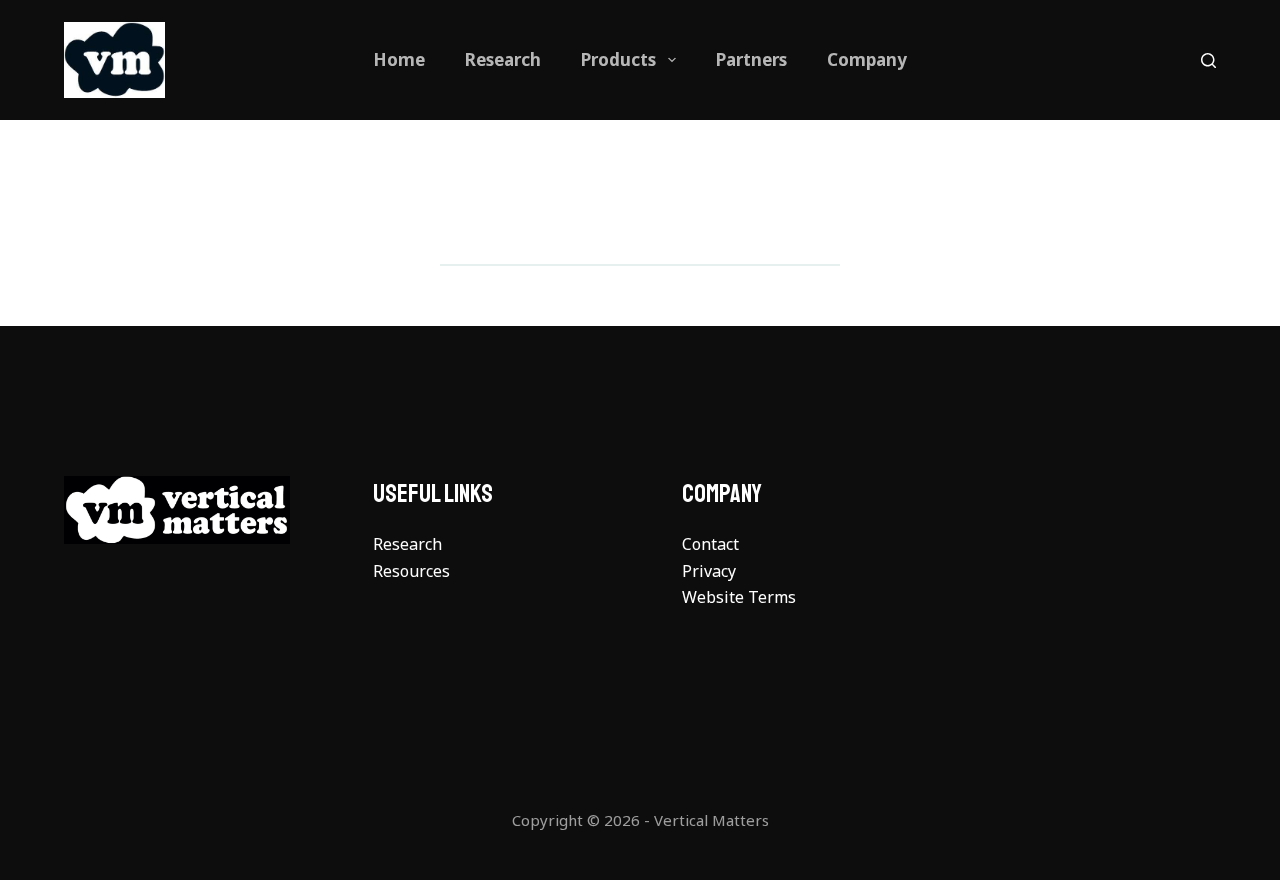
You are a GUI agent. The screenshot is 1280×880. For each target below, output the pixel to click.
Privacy (709, 571)
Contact (710, 544)
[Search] (1208, 60)
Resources (411, 571)
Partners (751, 59)
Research (503, 59)
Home (399, 59)
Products (618, 59)
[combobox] (611, 235)
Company (867, 59)
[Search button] (811, 235)
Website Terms (739, 597)
